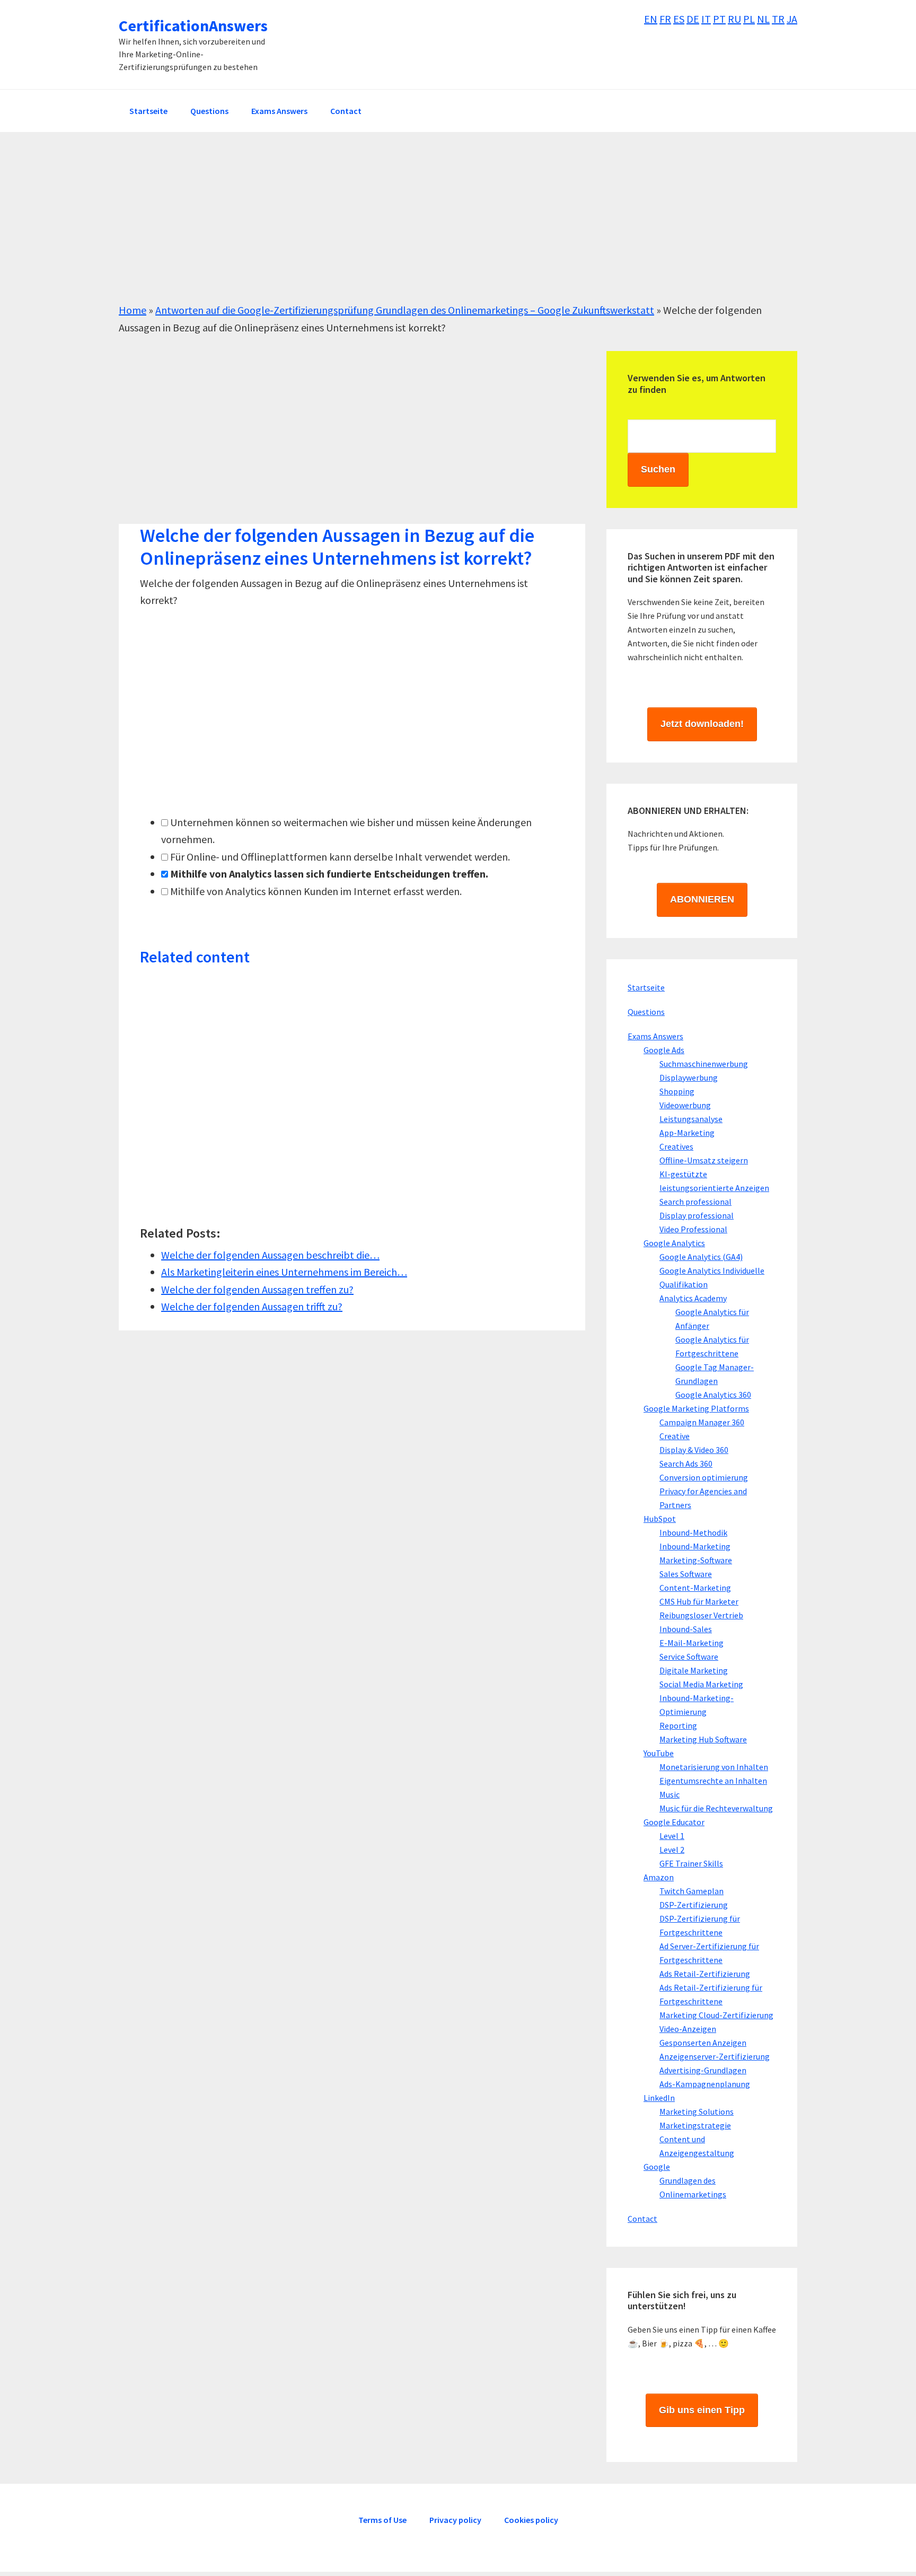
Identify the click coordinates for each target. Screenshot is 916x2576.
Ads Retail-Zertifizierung (705, 1974)
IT (706, 19)
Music (670, 1794)
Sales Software (686, 1574)
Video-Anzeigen (688, 2029)
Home (133, 310)
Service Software (689, 1657)
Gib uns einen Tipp (702, 2410)
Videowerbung (685, 1105)
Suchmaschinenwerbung (704, 1064)
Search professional (695, 1202)
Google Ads (664, 1050)
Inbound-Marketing (695, 1546)
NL (763, 19)
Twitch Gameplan (692, 1891)
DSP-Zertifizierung (694, 1905)
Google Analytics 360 (713, 1395)
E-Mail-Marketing (692, 1643)
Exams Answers (655, 1036)
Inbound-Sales (686, 1629)
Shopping (677, 1091)
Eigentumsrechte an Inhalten (713, 1781)
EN (651, 19)
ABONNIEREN (702, 899)
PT (719, 19)
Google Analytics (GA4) (701, 1257)
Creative (675, 1436)
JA (792, 19)
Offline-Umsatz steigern (704, 1160)
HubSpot (660, 1519)
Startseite (646, 987)
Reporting (678, 1725)
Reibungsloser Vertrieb (701, 1615)
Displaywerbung (689, 1077)
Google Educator (674, 1822)
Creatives (676, 1146)
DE (693, 19)
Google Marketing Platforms (696, 1408)
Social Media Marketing (701, 1684)
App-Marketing (687, 1133)
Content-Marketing (695, 1588)
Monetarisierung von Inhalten (714, 1767)
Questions (646, 1012)
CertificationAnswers (193, 25)
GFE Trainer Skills (691, 1863)
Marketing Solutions (697, 2111)
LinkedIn (659, 2098)
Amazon (659, 1877)
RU (734, 19)
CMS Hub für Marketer (699, 1601)
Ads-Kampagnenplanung (705, 2084)
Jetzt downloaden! (702, 724)
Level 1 (672, 1836)
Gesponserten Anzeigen (703, 2043)
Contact (642, 2219)
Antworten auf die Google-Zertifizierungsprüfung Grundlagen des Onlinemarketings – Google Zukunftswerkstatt (405, 310)
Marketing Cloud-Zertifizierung (716, 2015)
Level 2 (672, 1850)
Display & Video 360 (694, 1450)
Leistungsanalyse (691, 1119)
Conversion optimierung (704, 1477)
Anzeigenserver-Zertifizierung (715, 2056)
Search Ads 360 (686, 1464)
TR (778, 19)
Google (657, 2167)
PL (749, 19)
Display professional (697, 1215)
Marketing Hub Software (703, 1739)
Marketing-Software (696, 1560)
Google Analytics (674, 1243)
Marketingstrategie (695, 2125)
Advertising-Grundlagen (703, 2070)
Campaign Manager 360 (702, 1422)
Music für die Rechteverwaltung (716, 1808)
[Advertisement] (437, 227)
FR (665, 19)
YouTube (659, 1753)
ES (679, 19)
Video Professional (693, 1229)
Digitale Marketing (694, 1670)
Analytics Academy (693, 1298)
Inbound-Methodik (693, 1532)
